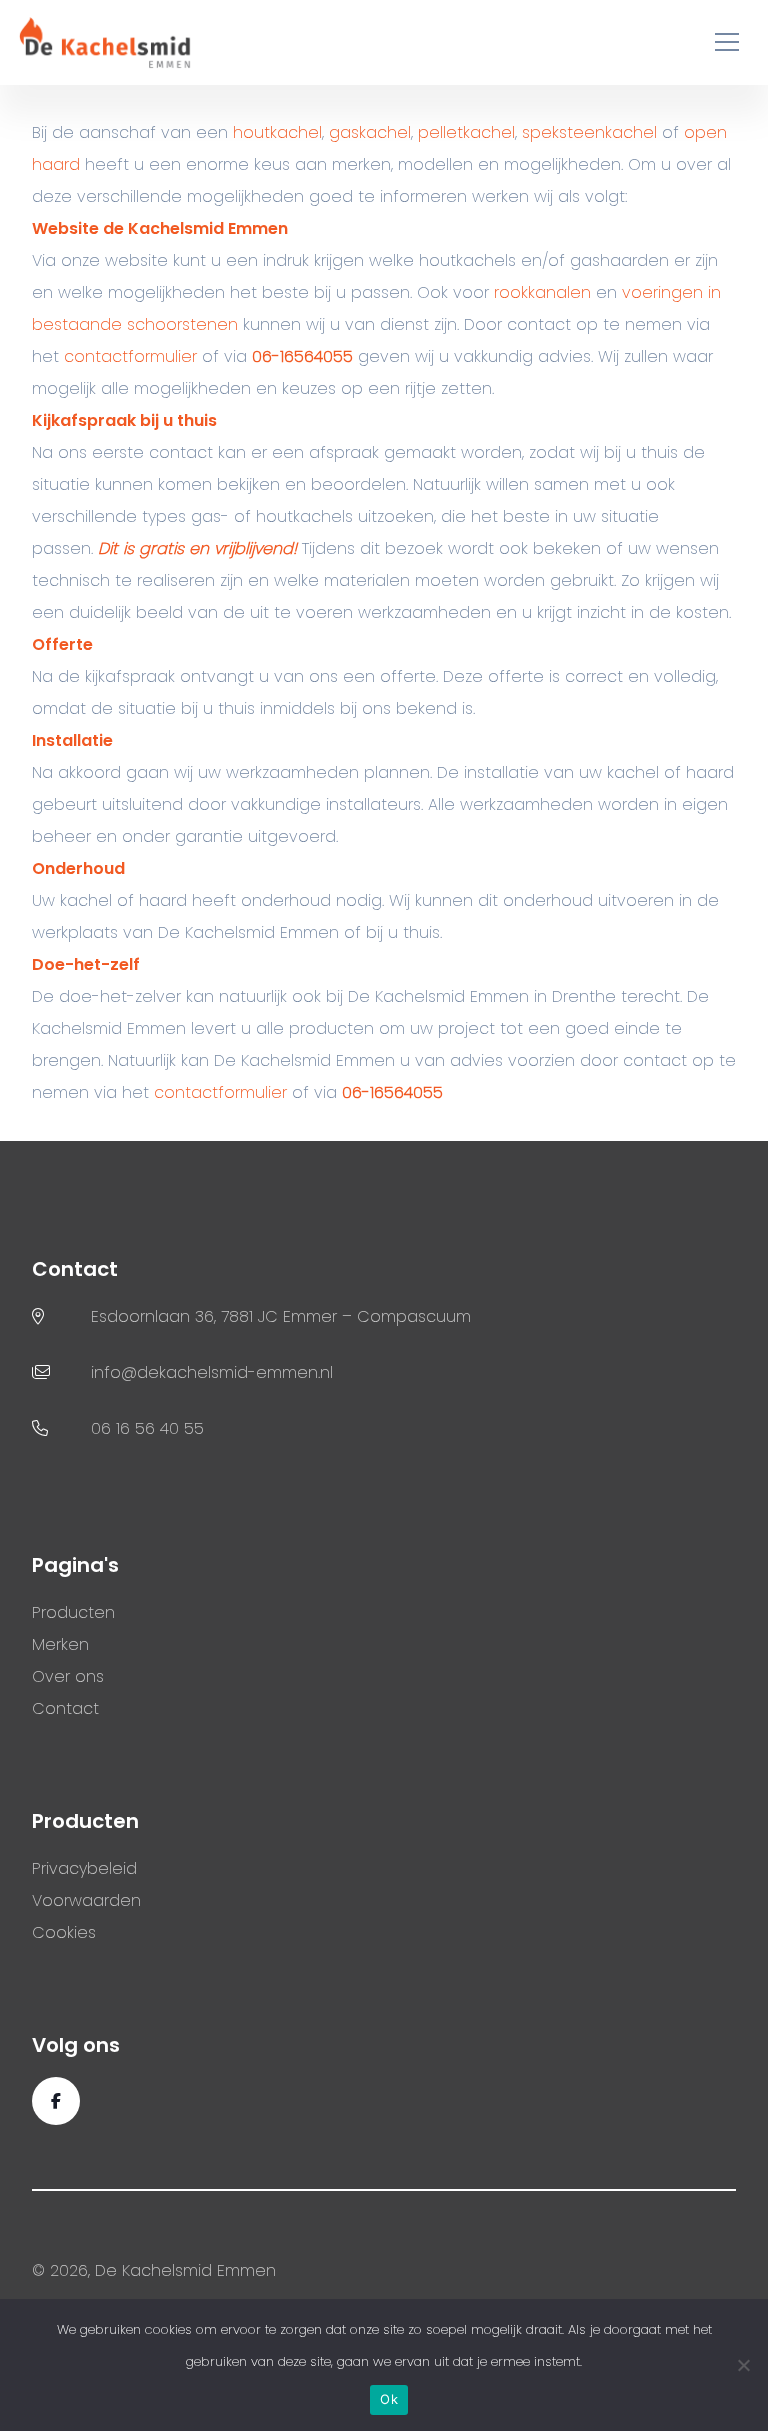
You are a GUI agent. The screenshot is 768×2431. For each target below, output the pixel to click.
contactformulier (130, 356)
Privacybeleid (84, 1868)
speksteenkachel (589, 132)
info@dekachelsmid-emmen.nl (212, 1372)
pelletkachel (466, 132)
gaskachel (370, 132)
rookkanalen (542, 292)
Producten (73, 1612)
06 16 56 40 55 (147, 1428)
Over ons (68, 1676)
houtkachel (277, 132)
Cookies (64, 1932)
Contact (65, 1708)
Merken (60, 1644)
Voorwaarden (86, 1900)
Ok (389, 2399)
